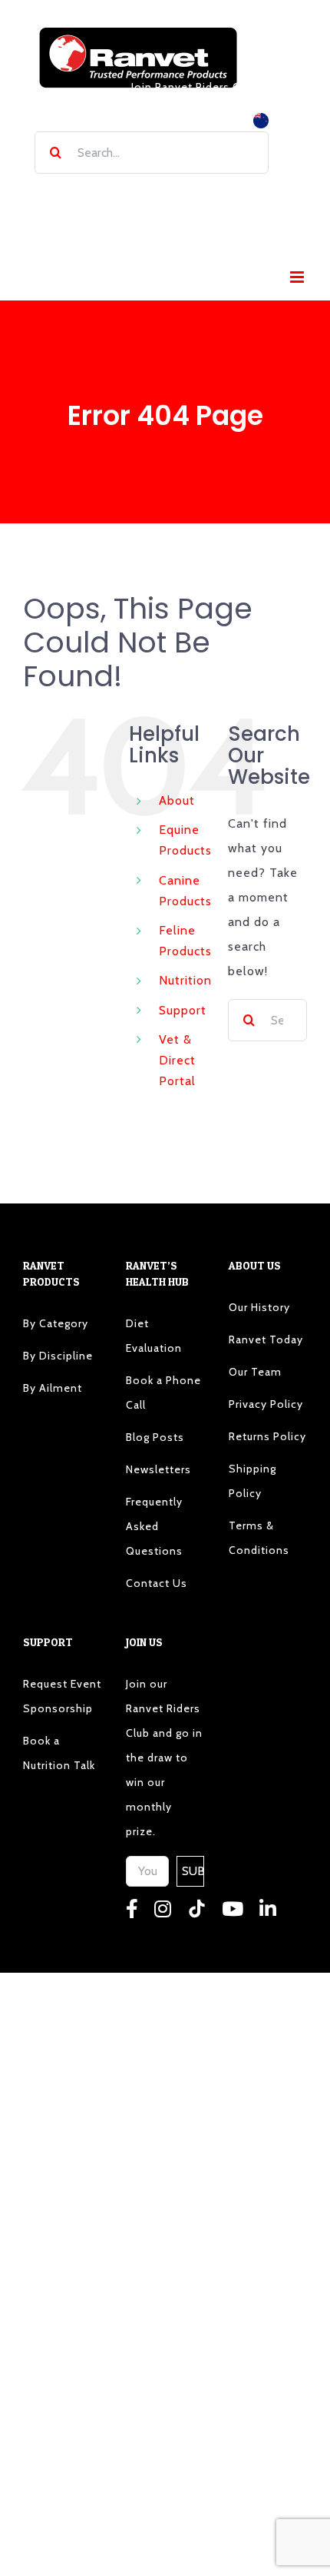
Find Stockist (160, 194)
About (177, 800)
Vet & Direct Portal (177, 1060)
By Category (56, 1323)
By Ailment (53, 1388)
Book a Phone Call (163, 1393)
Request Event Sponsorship (62, 1696)
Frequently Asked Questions (154, 1526)
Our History (259, 1307)
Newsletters (158, 1469)
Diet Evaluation (154, 1336)
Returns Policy (267, 1436)
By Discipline (58, 1356)
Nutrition (185, 980)
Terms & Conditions (259, 1538)
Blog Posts (155, 1437)
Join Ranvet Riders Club (194, 87)
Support (183, 1010)
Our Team (255, 1372)
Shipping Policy (252, 1481)
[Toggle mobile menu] (299, 277)
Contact (194, 234)
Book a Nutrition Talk (59, 1753)
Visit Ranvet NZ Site (197, 119)
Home (74, 194)
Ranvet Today (266, 1339)
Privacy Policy (266, 1404)
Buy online (244, 194)
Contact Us (157, 1583)
